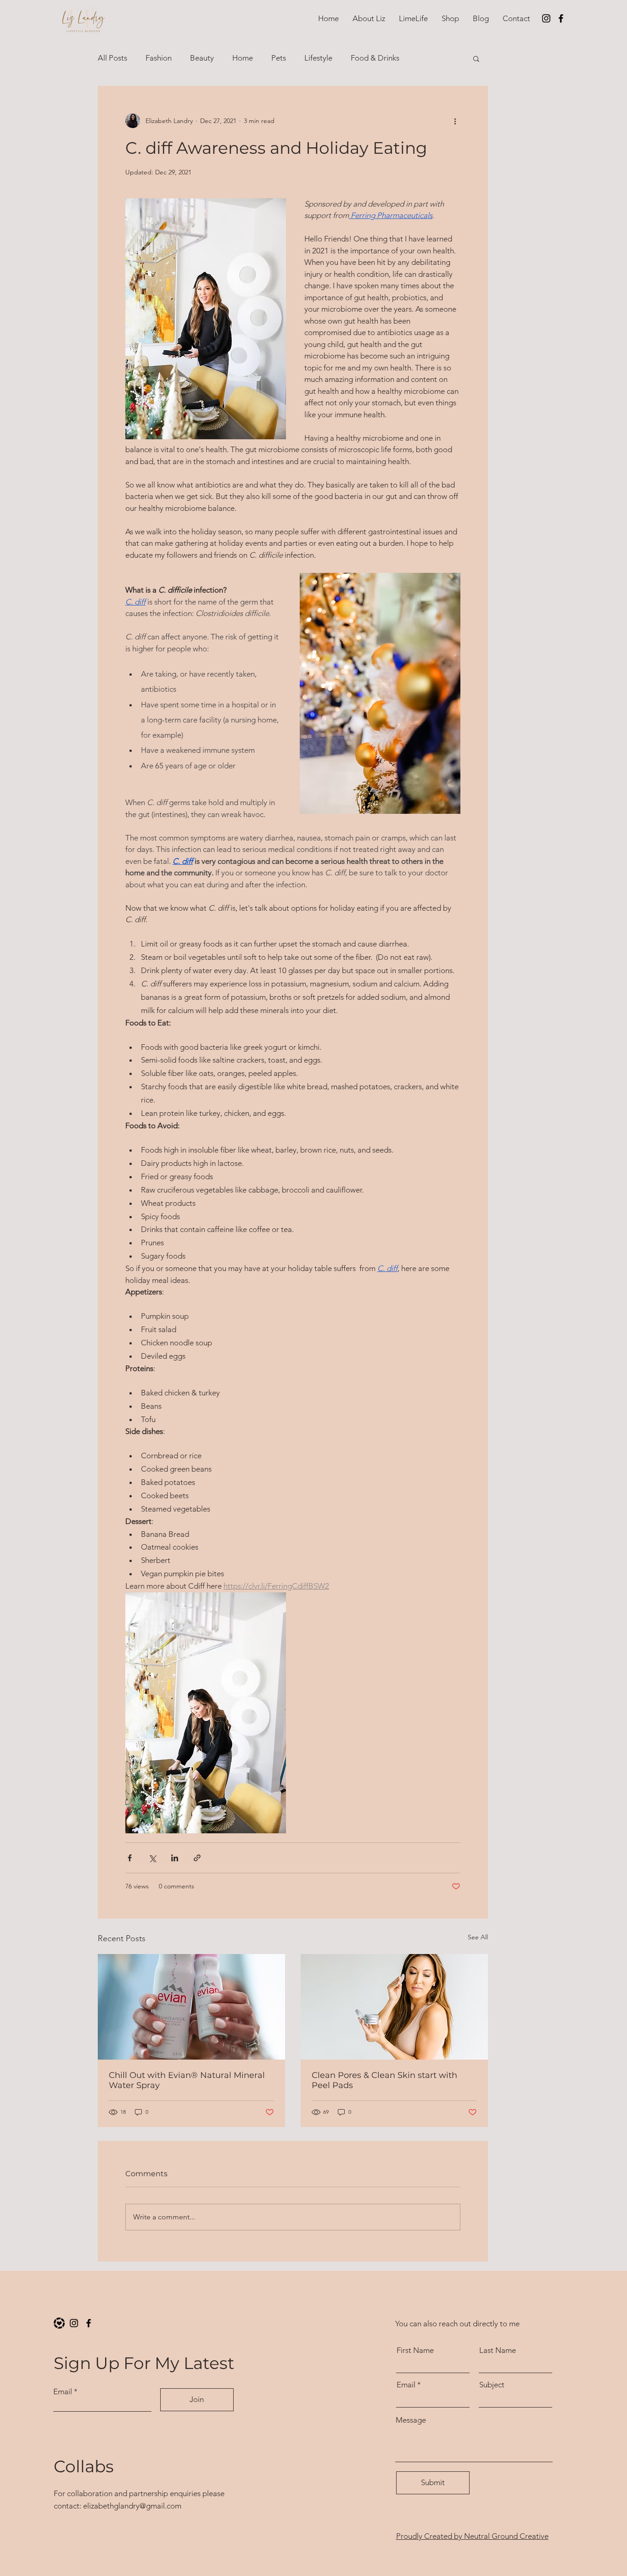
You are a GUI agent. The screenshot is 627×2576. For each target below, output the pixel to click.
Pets (279, 58)
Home (243, 58)
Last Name (498, 2350)
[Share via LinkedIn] (175, 1858)
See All (478, 1937)
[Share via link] (197, 1858)
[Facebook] (561, 18)
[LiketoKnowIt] (59, 2323)
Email (63, 2392)
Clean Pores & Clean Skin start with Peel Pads (384, 2080)
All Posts (112, 58)
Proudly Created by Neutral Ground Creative (472, 2536)
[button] (450, 18)
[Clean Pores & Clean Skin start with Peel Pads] (394, 2007)
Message (411, 2420)
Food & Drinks (375, 58)
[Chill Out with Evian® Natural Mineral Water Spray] (191, 2007)
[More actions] (455, 121)
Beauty (202, 58)
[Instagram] (546, 18)
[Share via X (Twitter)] (152, 1858)
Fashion (159, 58)
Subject (492, 2385)
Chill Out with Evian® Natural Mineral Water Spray (187, 2080)
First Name (415, 2350)
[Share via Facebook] (130, 1858)
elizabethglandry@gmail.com (132, 2506)
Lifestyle (318, 58)
